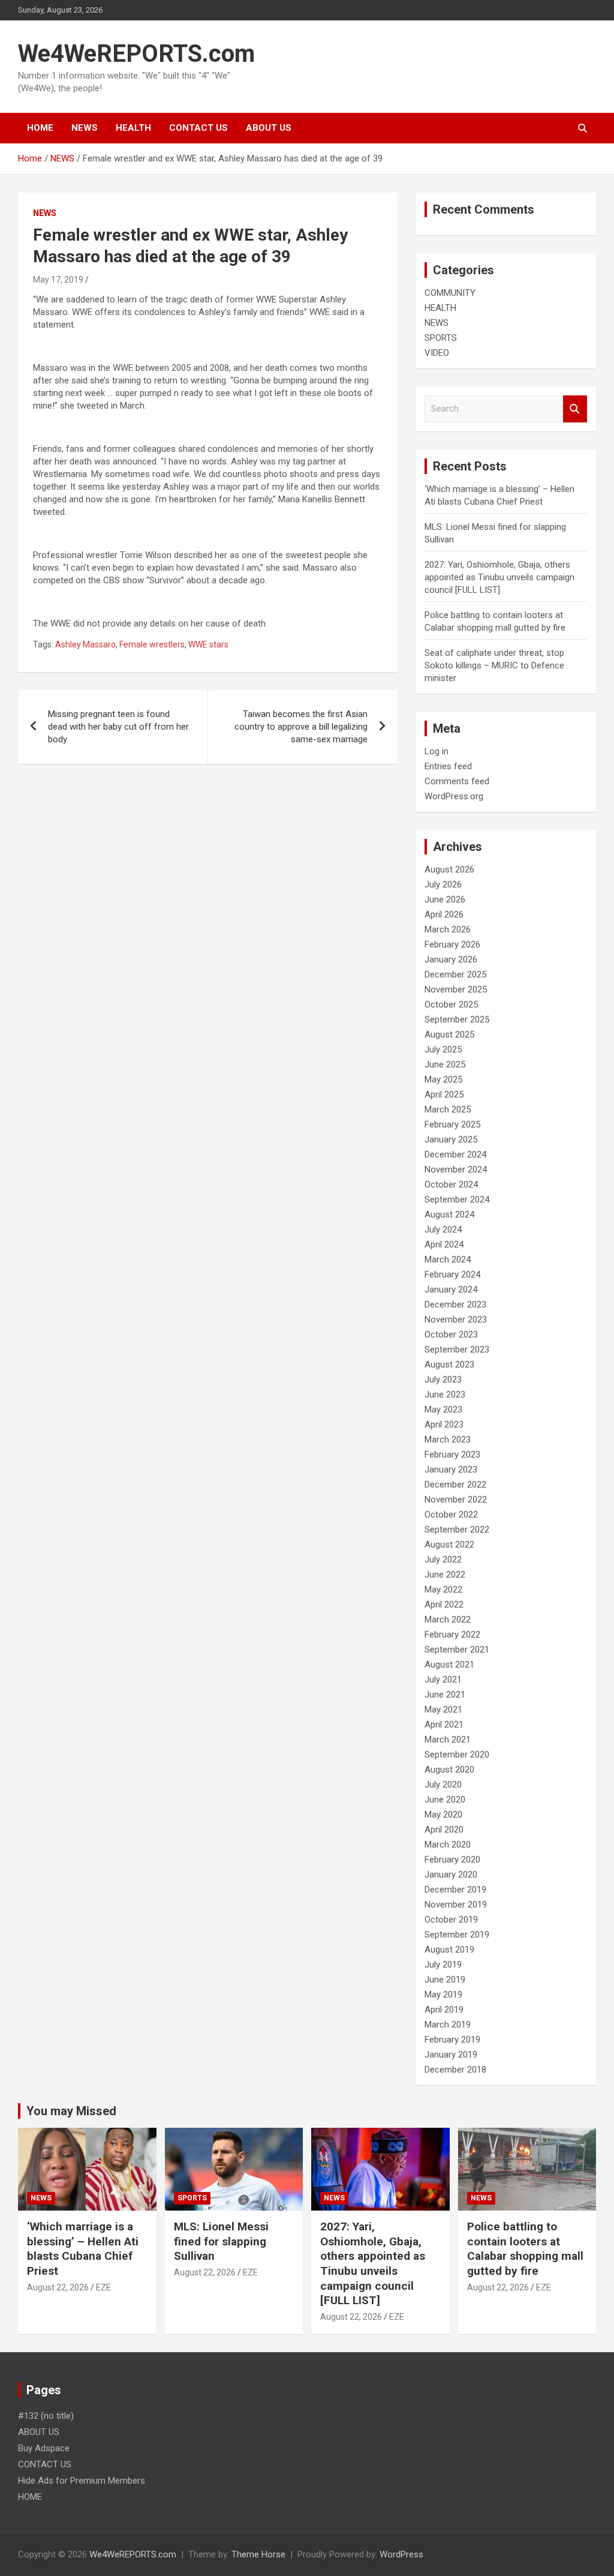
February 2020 (452, 1860)
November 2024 (456, 1169)
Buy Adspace (44, 2448)
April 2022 (444, 1605)
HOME (40, 128)
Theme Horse (258, 2554)
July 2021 (443, 1680)
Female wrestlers (152, 644)
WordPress (401, 2554)
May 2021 (443, 1710)
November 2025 (456, 989)
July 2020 (443, 1785)
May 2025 (443, 1079)
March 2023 (448, 1440)
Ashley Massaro (85, 644)
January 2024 (451, 1290)
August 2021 (449, 1665)
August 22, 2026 (58, 2287)
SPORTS (441, 338)
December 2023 (455, 1305)
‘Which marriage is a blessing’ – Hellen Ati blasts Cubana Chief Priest (83, 2249)
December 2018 (455, 2070)
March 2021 (448, 1740)
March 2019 (448, 2025)
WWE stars (208, 644)
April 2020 (444, 1830)
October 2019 (451, 1920)
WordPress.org (454, 796)
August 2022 (449, 1545)
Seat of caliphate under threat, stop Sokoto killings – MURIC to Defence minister (494, 665)
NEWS (85, 128)
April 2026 (444, 914)
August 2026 (449, 869)
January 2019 (451, 2055)
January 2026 (451, 959)
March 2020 (448, 1845)
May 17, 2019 (58, 280)
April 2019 (444, 2010)
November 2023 (456, 1320)
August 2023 (449, 1365)
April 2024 (444, 1244)
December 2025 (455, 974)
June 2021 (445, 1695)
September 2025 (457, 1019)
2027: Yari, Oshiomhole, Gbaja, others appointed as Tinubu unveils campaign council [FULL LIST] (499, 577)
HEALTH (133, 128)
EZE (103, 2287)
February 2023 (452, 1455)
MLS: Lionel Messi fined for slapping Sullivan (221, 2241)
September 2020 (457, 1755)
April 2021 (444, 1725)
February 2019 (452, 2040)
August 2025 (449, 1034)
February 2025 (452, 1124)
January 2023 (451, 1470)
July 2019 (443, 1965)
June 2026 (445, 899)
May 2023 (443, 1410)
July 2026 (443, 884)
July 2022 (443, 1560)
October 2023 (451, 1335)
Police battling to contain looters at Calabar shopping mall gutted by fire (525, 2249)
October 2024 (451, 1184)
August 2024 (449, 1214)
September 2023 (457, 1350)
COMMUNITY (450, 293)
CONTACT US (198, 128)
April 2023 (444, 1425)
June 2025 (445, 1064)
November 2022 (456, 1500)
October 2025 (451, 1004)
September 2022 (457, 1530)
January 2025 (451, 1139)
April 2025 (444, 1094)
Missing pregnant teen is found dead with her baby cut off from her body (118, 727)
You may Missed (71, 2111)
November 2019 (456, 1905)
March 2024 (448, 1259)
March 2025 (448, 1109)
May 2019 (443, 1995)
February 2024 (452, 1274)
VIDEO (437, 353)
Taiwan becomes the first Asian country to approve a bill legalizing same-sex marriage (301, 727)
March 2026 (448, 929)
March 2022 (448, 1620)
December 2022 (455, 1485)
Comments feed (457, 781)
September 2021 (457, 1650)
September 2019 (457, 1935)
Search (575, 409)
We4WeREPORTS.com (136, 54)
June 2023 (445, 1395)
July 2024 (443, 1229)
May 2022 (443, 1590)
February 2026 (452, 944)
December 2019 (455, 1890)
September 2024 (457, 1199)
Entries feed (448, 766)
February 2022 (452, 1635)
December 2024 (455, 1154)
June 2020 (445, 1800)
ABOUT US (269, 128)
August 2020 (449, 1770)
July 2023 (443, 1380)
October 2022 (451, 1515)
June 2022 (445, 1575)
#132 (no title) (46, 2416)
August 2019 (449, 1950)
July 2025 (443, 1049)
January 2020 (451, 1875)
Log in (437, 751)
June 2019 (445, 1980)
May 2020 (443, 1815)
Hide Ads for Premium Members (82, 2481)
